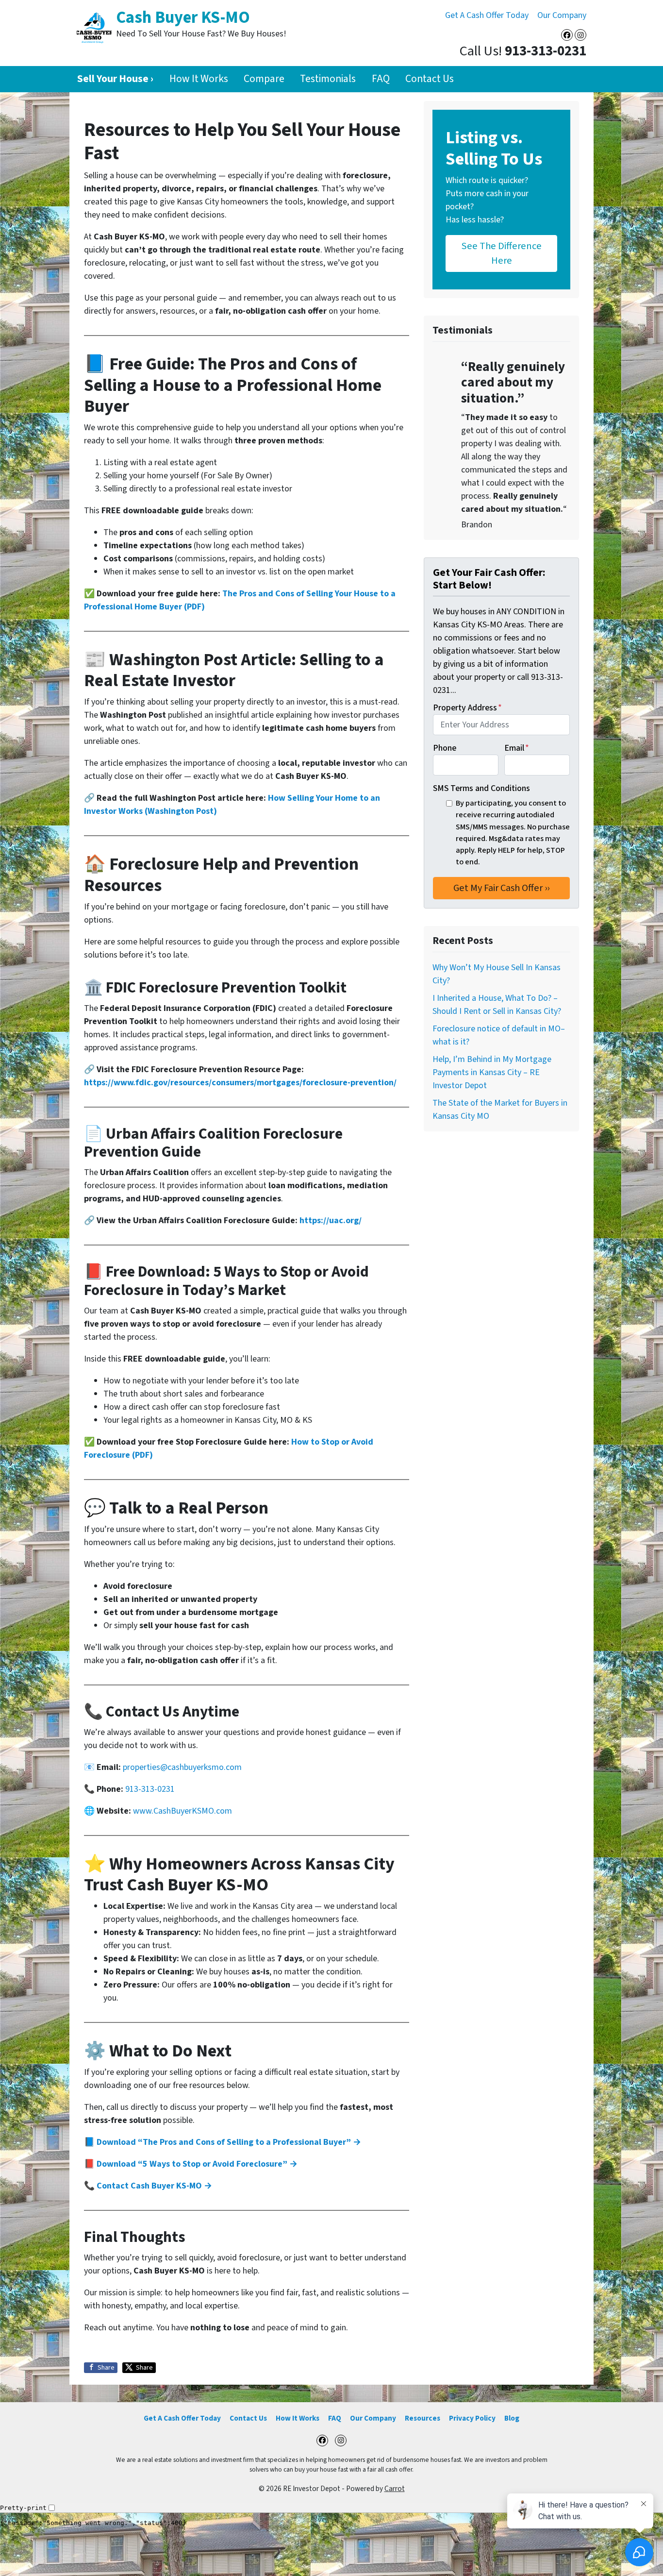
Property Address (467, 708)
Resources (423, 2418)
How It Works (199, 79)
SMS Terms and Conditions (481, 788)
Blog (512, 2418)
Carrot (395, 2489)
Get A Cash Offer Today (487, 15)
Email (517, 748)
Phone (445, 748)
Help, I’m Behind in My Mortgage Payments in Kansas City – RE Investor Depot (492, 1072)
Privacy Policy (472, 2418)
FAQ (381, 79)
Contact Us (430, 79)
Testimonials (328, 79)
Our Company (562, 15)
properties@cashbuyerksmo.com (182, 1767)
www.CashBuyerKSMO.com (182, 1811)
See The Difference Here (502, 253)
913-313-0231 (150, 1789)
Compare (264, 79)
